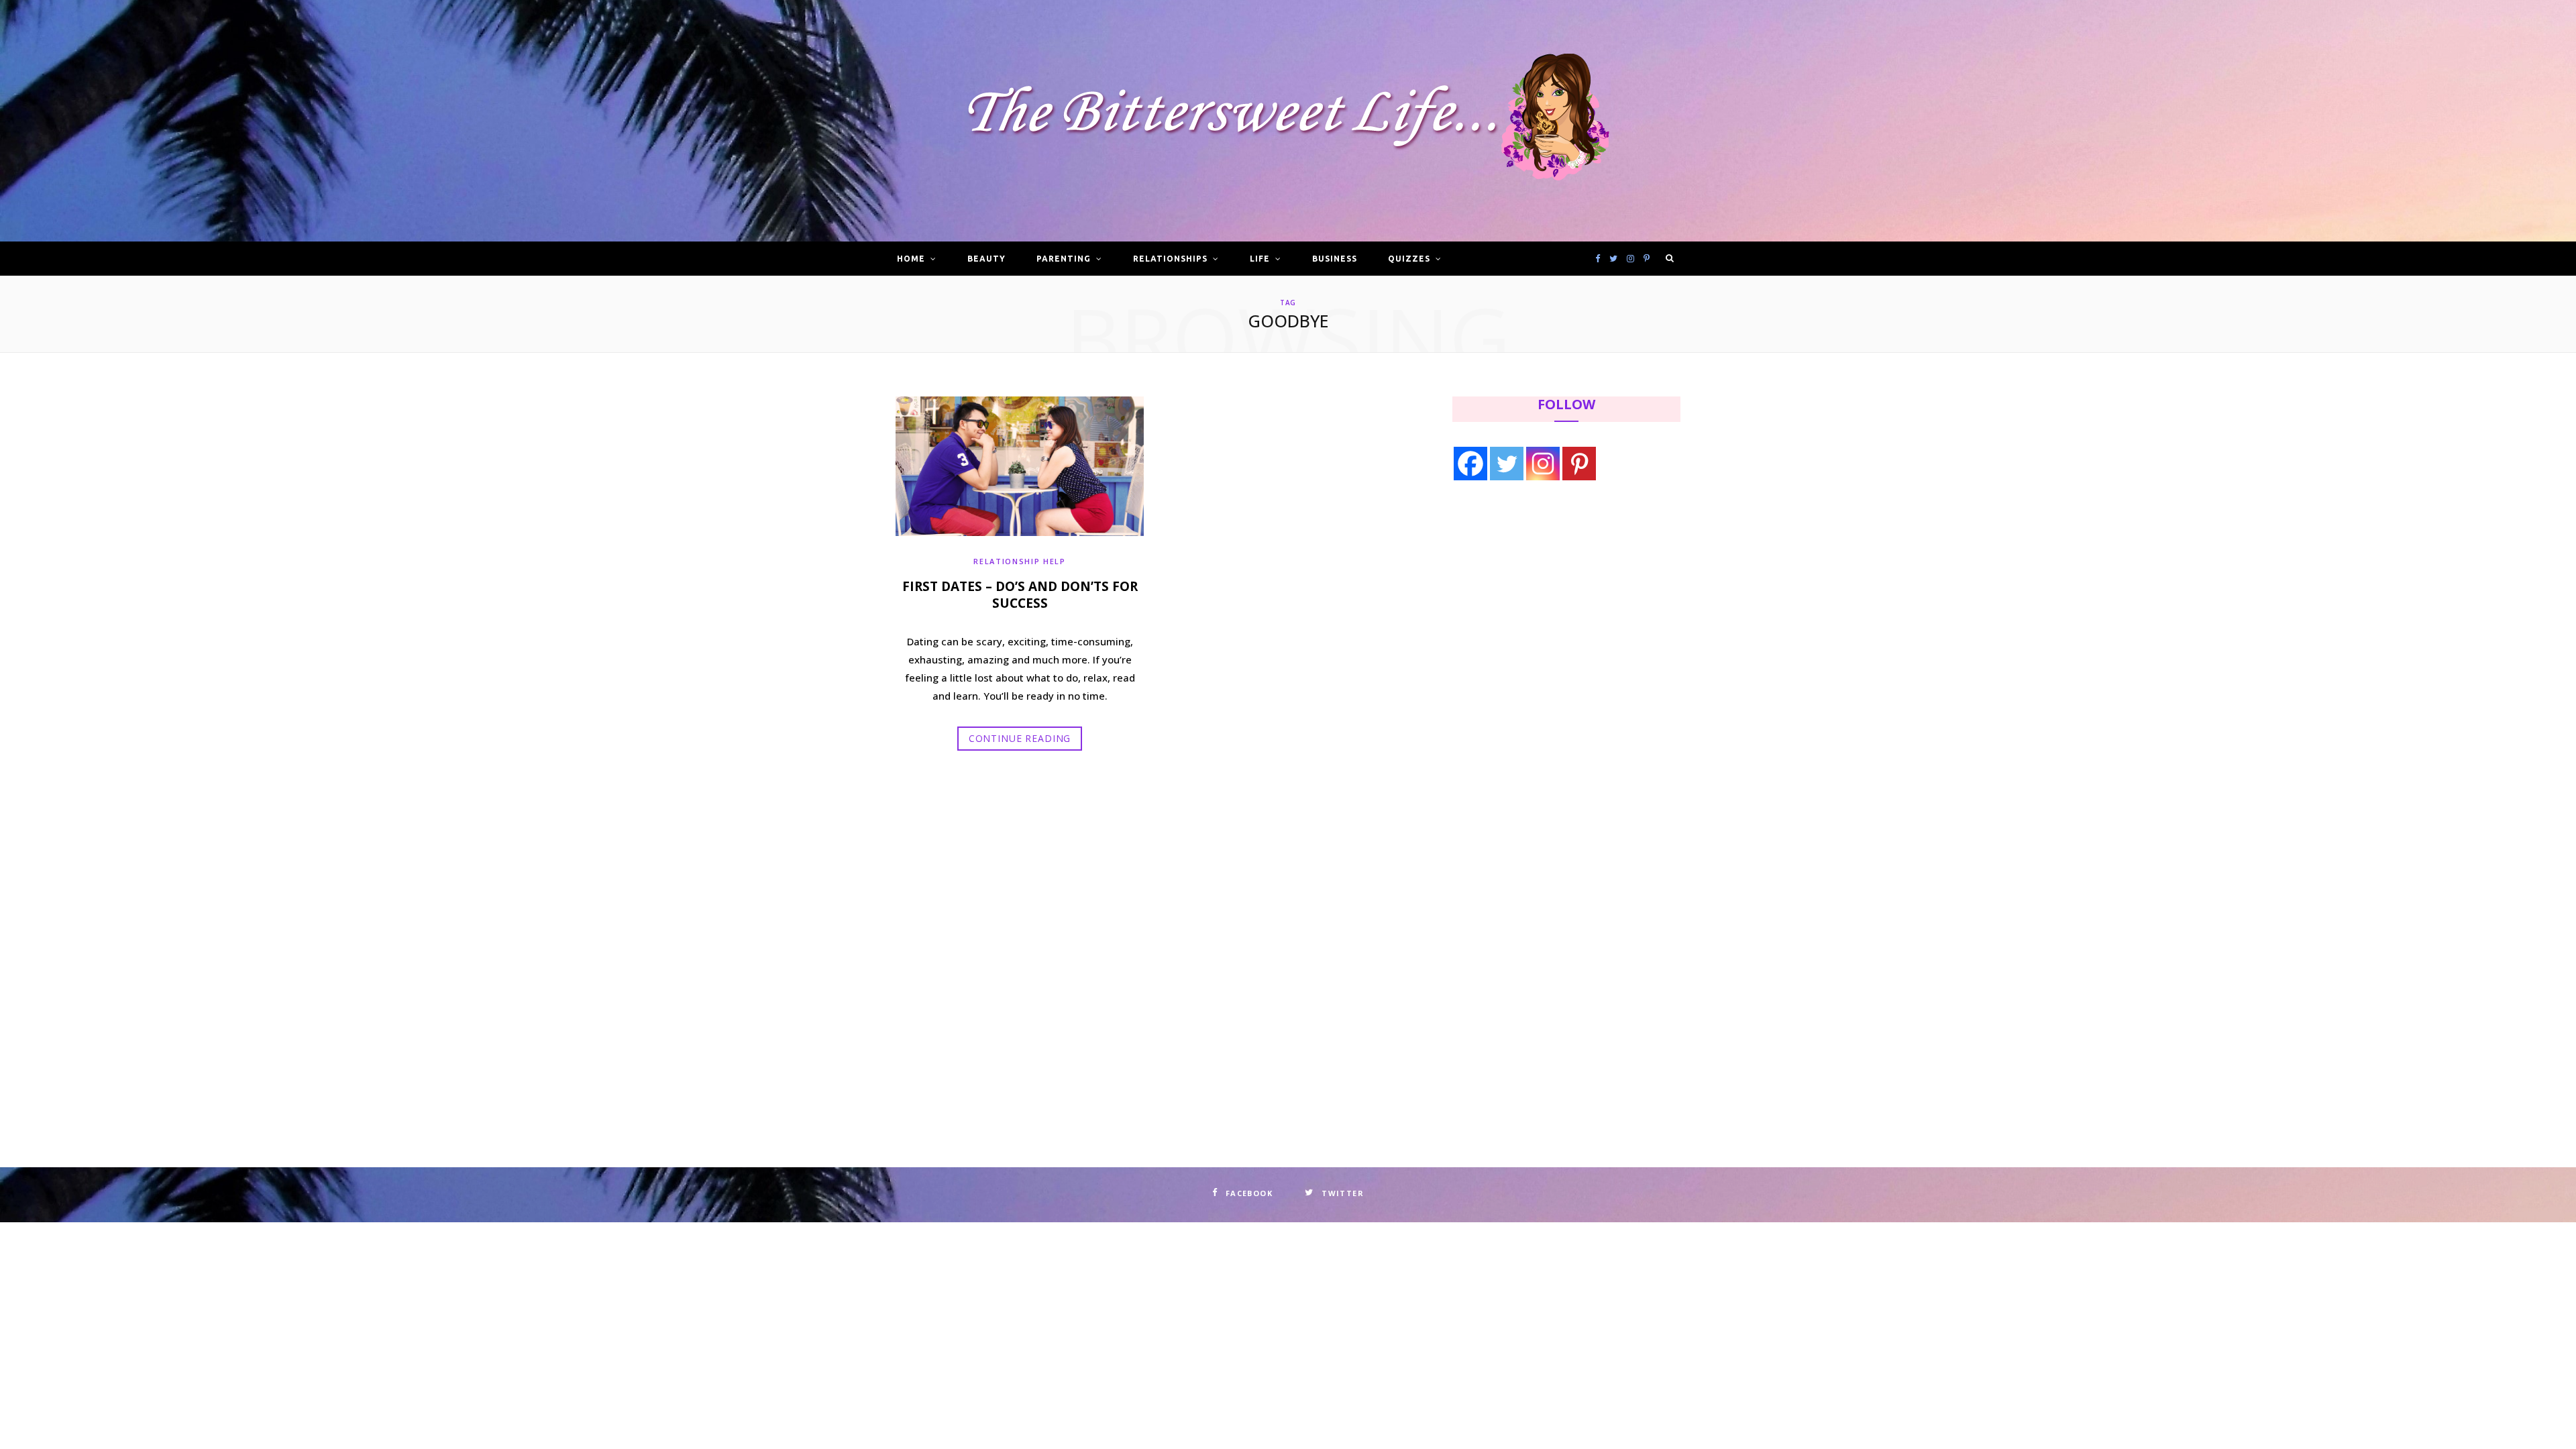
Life (1260, 259)
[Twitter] (1507, 464)
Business (1335, 259)
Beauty (986, 259)
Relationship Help (1019, 561)
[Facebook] (1470, 464)
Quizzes (1409, 259)
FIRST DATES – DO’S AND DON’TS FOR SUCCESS (1020, 595)
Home (911, 259)
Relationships (1170, 259)
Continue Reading (1020, 738)
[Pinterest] (1579, 464)
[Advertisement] (1537, 602)
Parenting (1064, 259)
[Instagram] (1543, 464)
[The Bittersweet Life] (1288, 121)
